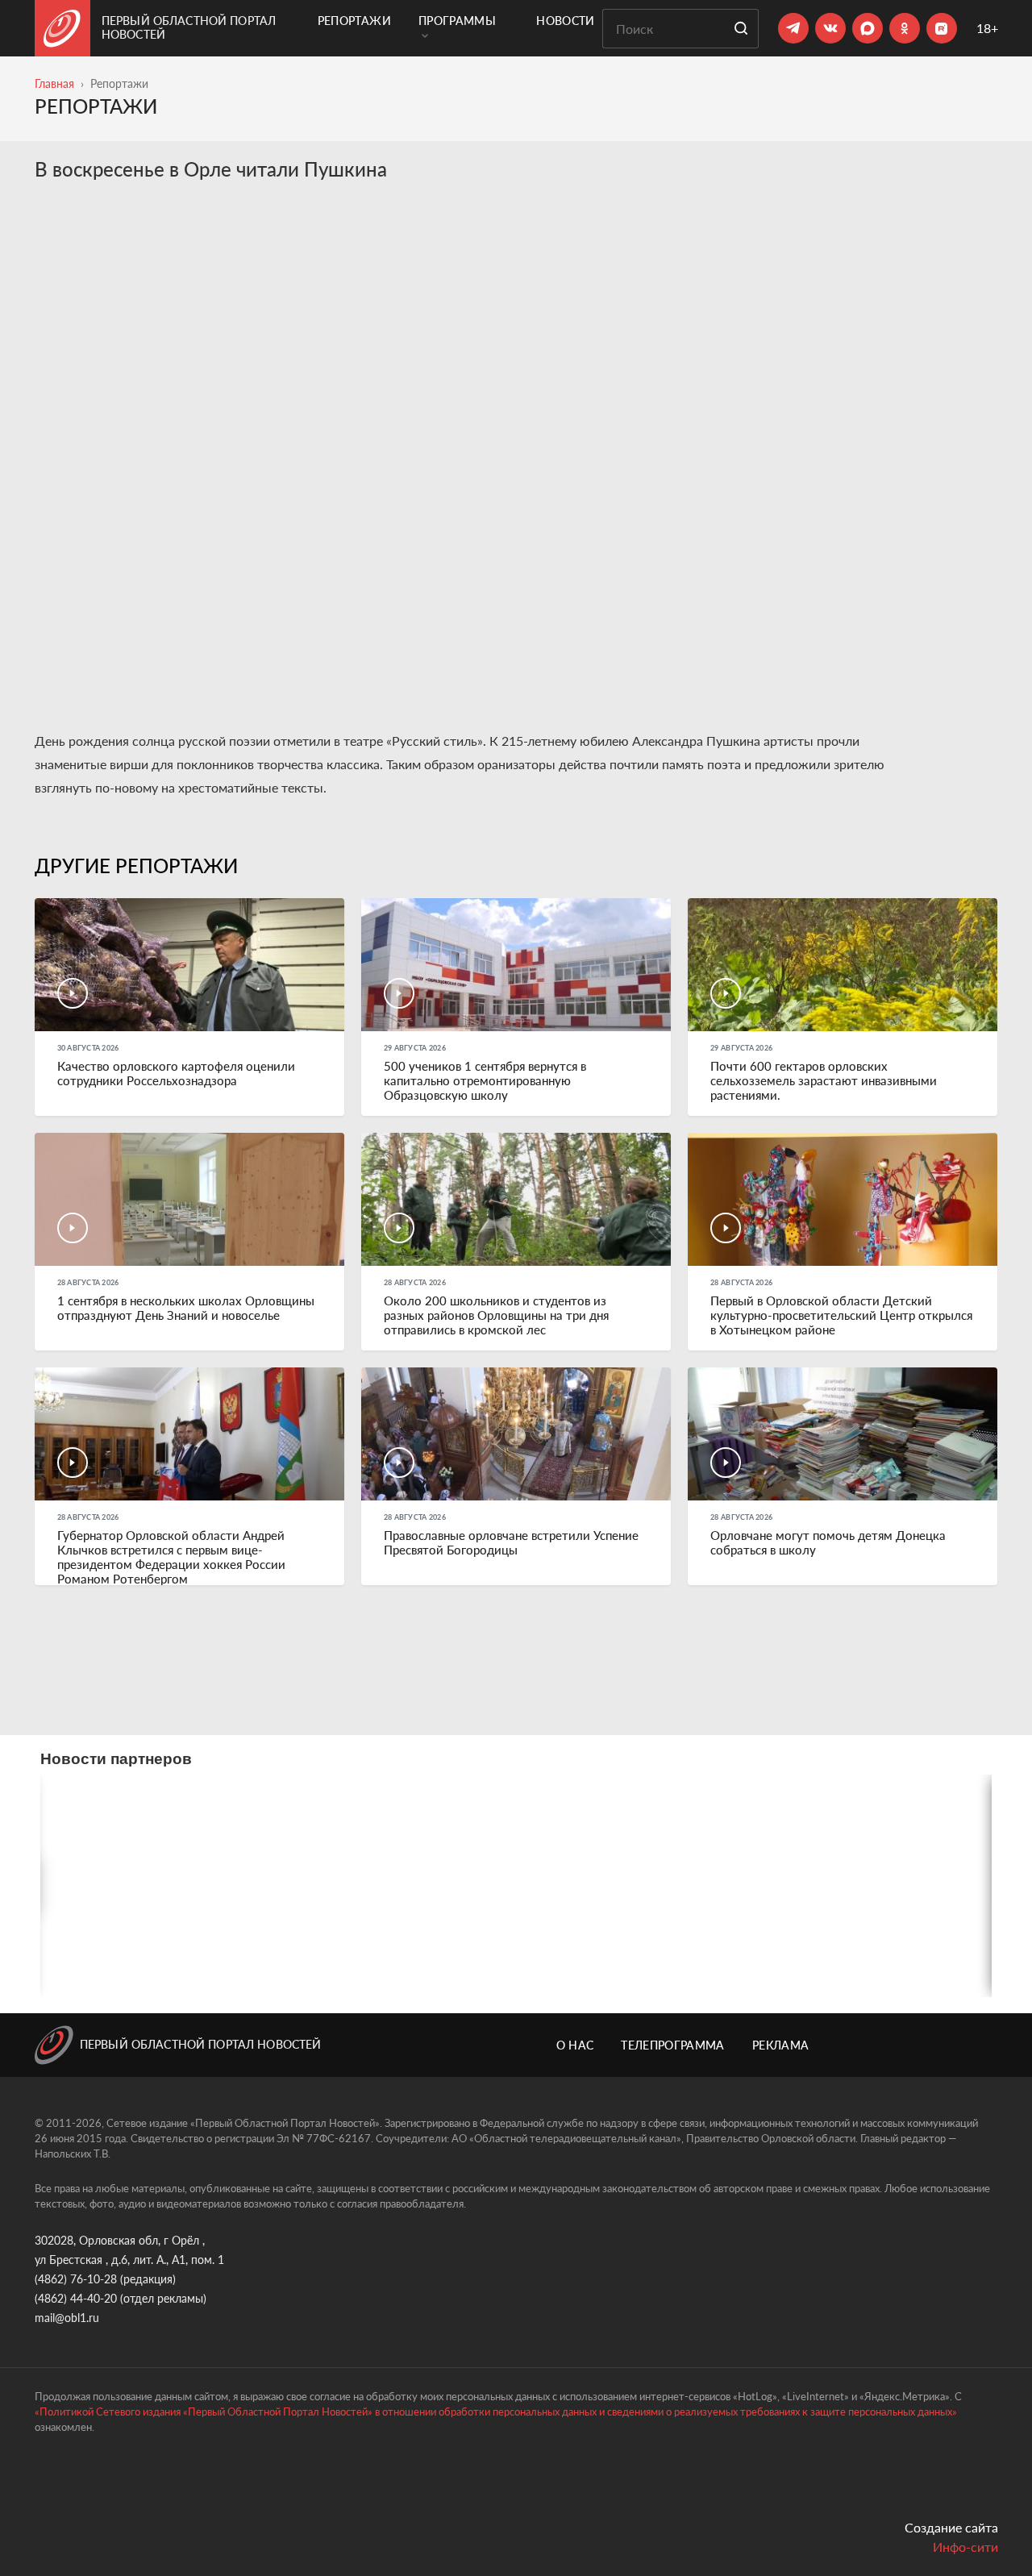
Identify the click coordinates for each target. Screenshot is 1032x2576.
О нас (575, 2045)
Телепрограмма (673, 2045)
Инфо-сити (965, 2547)
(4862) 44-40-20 (76, 2298)
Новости (565, 21)
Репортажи (354, 21)
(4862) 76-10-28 (76, 2279)
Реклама (780, 2045)
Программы (457, 21)
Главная (54, 83)
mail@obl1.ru (67, 2318)
